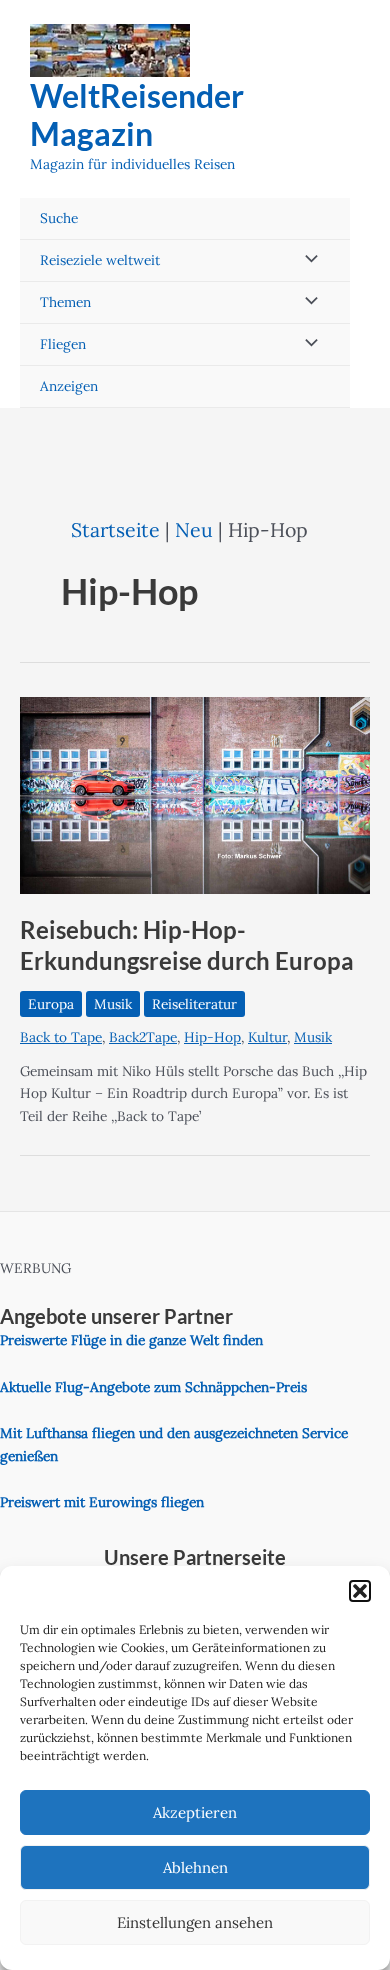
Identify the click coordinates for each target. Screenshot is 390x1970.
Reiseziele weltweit (100, 260)
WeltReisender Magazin (137, 114)
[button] (360, 1591)
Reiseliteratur (194, 1004)
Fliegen (63, 344)
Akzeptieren (195, 1812)
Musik (113, 1004)
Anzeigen (69, 386)
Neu (194, 529)
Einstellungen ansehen (195, 1922)
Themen (65, 302)
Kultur (267, 1037)
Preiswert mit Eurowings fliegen (102, 1502)
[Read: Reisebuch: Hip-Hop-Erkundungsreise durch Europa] (195, 794)
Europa (51, 1004)
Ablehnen (195, 1867)
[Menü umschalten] (306, 260)
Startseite (115, 529)
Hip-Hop (212, 1037)
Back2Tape (143, 1037)
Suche (59, 218)
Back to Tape (61, 1037)
